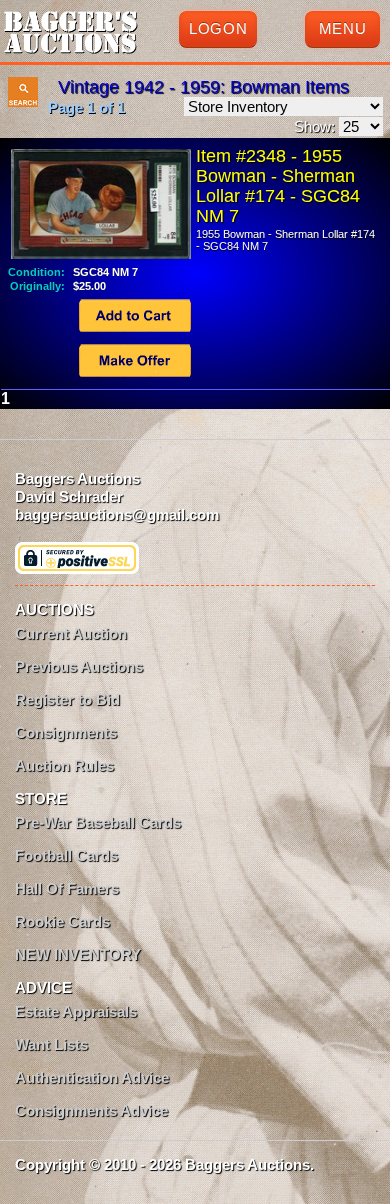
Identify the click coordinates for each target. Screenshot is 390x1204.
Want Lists (51, 1044)
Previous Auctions (79, 666)
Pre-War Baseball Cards (98, 822)
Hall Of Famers (67, 888)
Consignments (66, 732)
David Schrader (69, 496)
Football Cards (66, 855)
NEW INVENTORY (78, 954)
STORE (41, 798)
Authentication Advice (92, 1077)
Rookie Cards (62, 921)
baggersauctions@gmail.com (117, 514)
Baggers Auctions (77, 478)
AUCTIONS (54, 609)
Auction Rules (64, 765)
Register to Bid (67, 699)
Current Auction (71, 633)
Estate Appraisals (76, 1011)
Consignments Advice (91, 1110)
